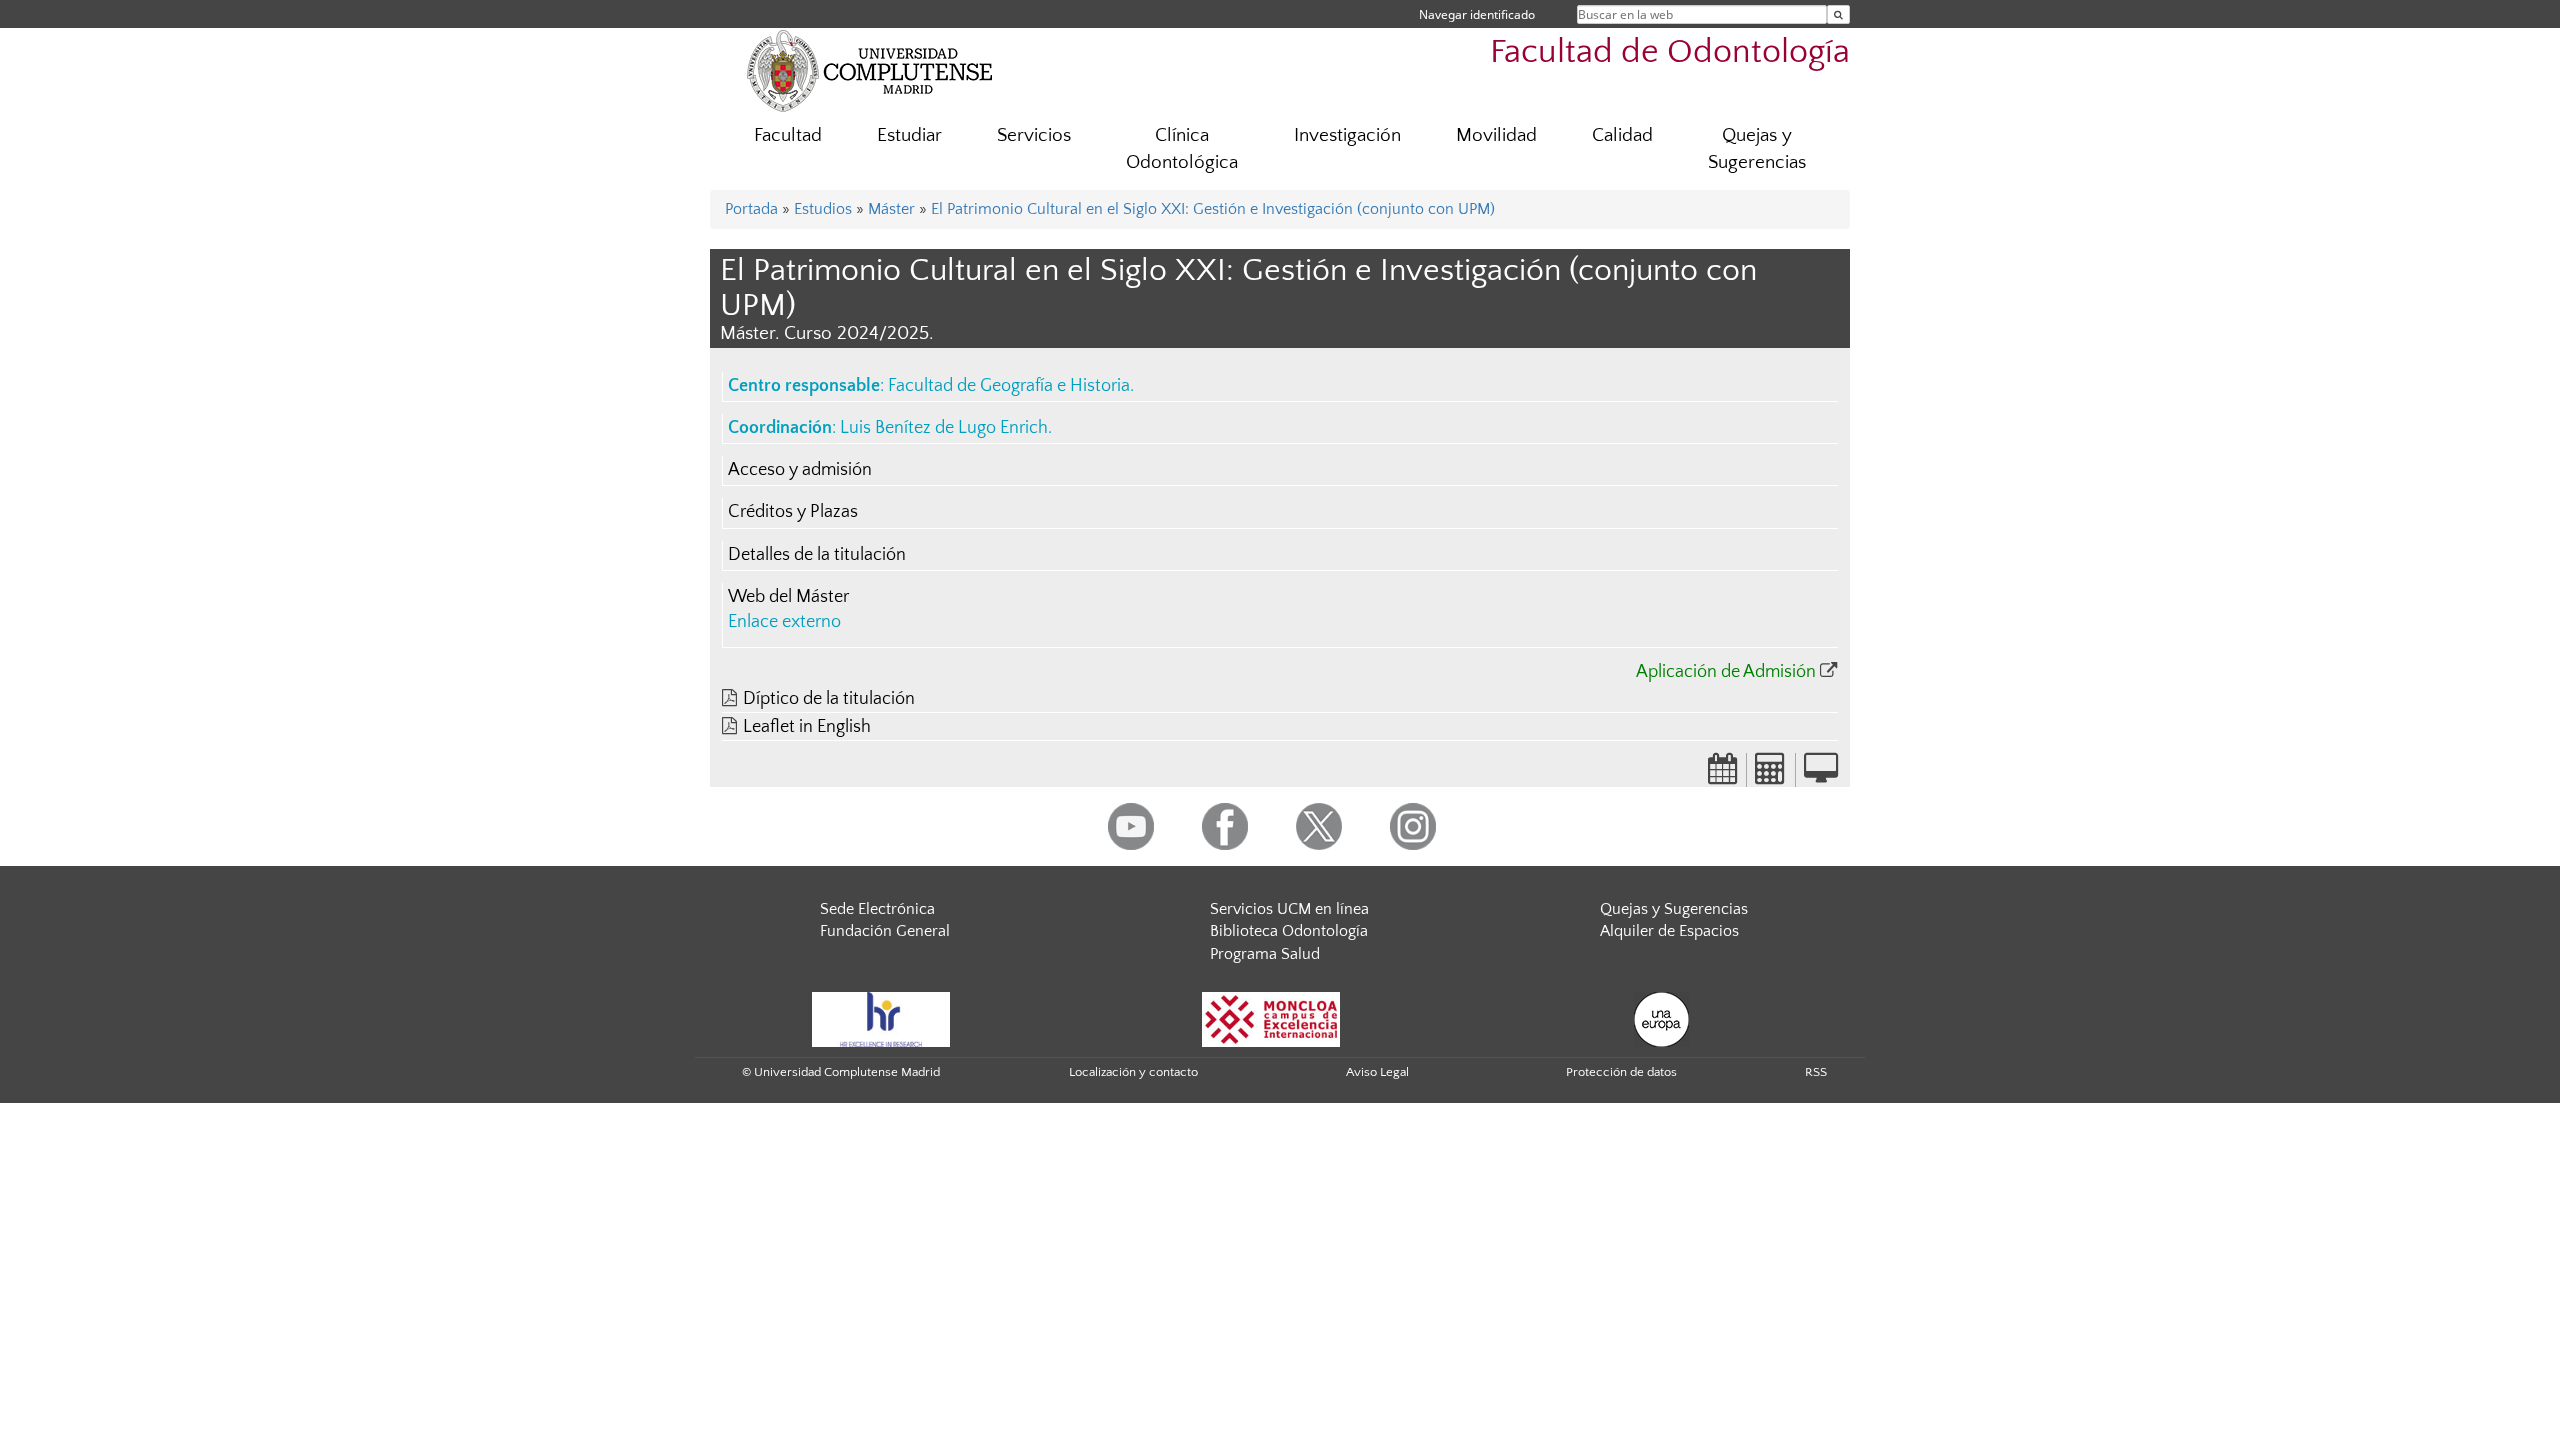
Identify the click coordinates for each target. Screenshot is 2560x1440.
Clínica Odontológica (1182, 149)
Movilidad (1496, 135)
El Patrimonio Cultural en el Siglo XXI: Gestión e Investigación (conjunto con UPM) (1213, 209)
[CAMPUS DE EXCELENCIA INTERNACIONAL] (1271, 1018)
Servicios (1034, 135)
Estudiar (909, 135)
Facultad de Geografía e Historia (1009, 386)
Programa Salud (1265, 954)
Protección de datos (1621, 1072)
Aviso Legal (1377, 1072)
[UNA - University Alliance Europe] (1661, 1018)
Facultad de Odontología (1670, 52)
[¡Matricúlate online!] (1821, 775)
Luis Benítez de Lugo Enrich (944, 428)
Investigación (1347, 135)
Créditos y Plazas (793, 512)
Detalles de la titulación (817, 555)
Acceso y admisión (800, 470)
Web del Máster (788, 597)
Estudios (823, 209)
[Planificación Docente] (1723, 775)
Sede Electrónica (877, 909)
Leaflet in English (807, 727)
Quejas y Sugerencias (1757, 149)
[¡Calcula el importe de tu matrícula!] (1771, 775)
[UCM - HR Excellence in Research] (881, 1018)
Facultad (788, 135)
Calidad (1622, 135)
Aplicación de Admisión (1726, 672)
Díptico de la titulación (829, 699)
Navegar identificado (1477, 14)
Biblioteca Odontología (1289, 931)
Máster (891, 209)
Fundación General (885, 931)
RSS (1816, 1072)
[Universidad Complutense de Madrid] (870, 70)
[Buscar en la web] (1838, 14)
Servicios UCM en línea (1289, 909)
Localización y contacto (1133, 1072)
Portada (751, 209)
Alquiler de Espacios (1669, 931)
